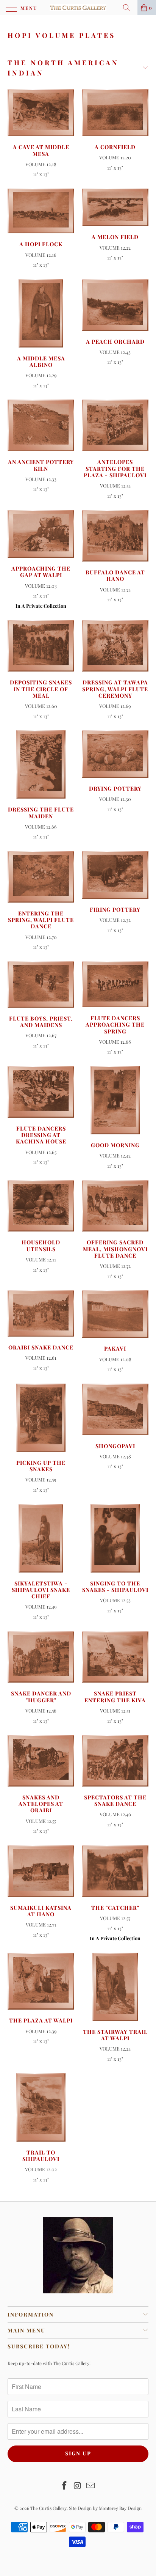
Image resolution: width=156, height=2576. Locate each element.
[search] (129, 8)
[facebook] (64, 2486)
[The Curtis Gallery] (78, 8)
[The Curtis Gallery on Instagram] (78, 2486)
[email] (91, 2486)
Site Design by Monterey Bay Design (105, 2508)
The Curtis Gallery (48, 2508)
